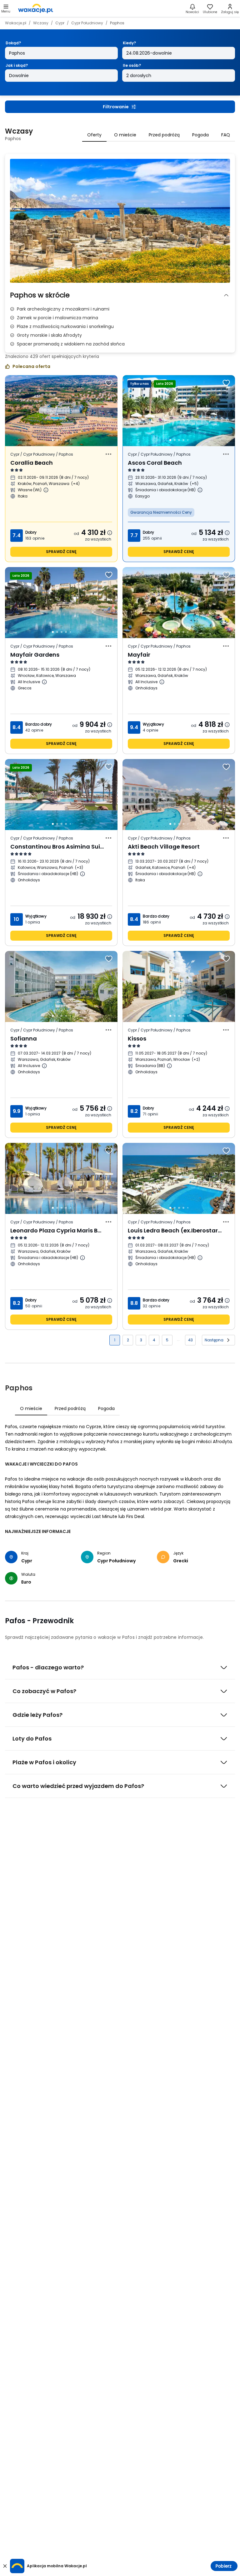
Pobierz (224, 2566)
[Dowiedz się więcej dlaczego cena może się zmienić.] (110, 533)
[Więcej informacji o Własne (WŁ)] (46, 490)
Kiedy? (129, 43)
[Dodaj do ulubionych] (109, 383)
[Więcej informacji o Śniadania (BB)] (169, 1066)
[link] (36, 8)
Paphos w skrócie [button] (40, 295)
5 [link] (167, 1340)
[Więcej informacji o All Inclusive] (44, 682)
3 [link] (141, 1340)
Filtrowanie (116, 107)
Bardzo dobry (39, 724)
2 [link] (128, 1340)
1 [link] (115, 1340)
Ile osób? (132, 65)
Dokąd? (13, 43)
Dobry (31, 532)
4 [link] (154, 1340)
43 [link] (190, 1340)
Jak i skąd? (17, 65)
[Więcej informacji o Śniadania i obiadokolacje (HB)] (200, 490)
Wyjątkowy (153, 724)
